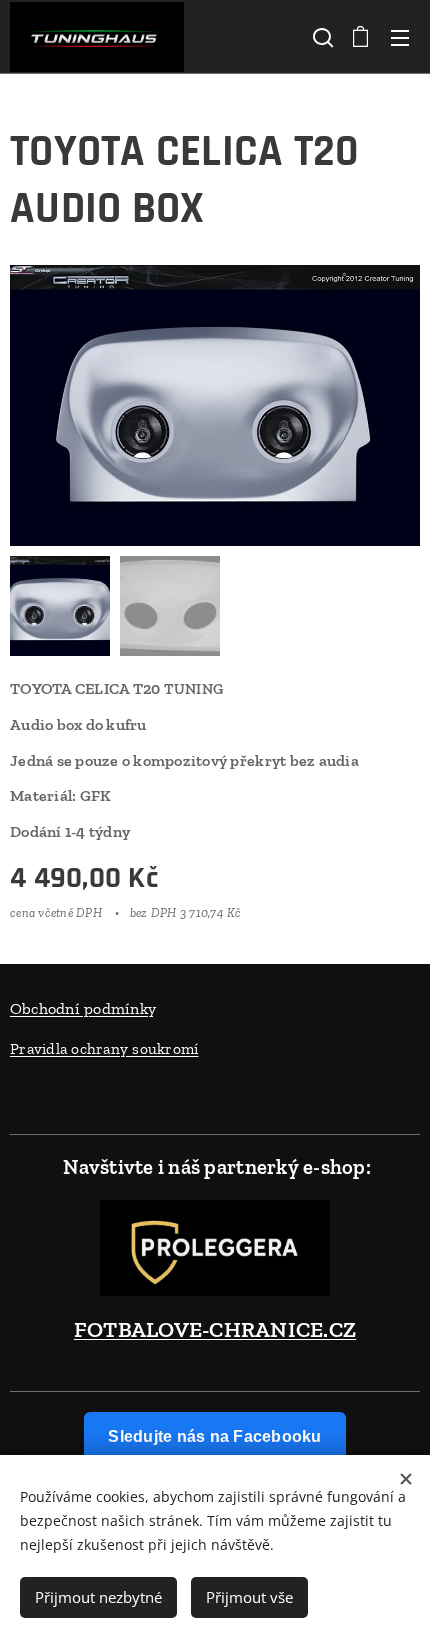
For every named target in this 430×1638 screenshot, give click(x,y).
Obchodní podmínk (79, 1008)
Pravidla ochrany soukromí (104, 1048)
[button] (321, 37)
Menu (400, 37)
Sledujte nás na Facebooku (214, 1436)
